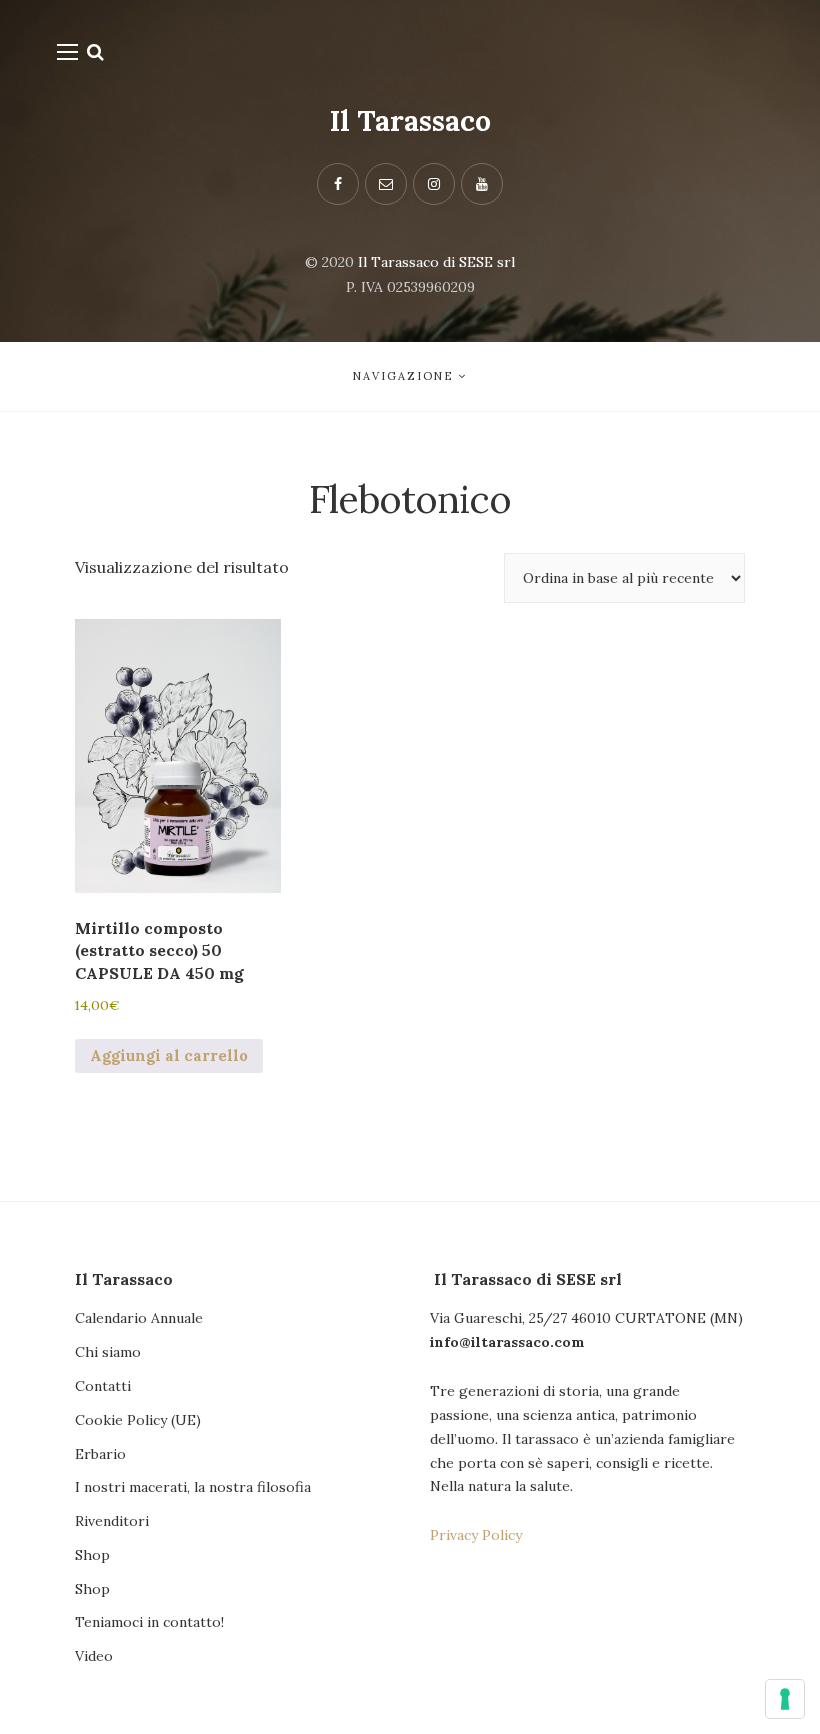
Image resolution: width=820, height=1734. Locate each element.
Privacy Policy (476, 1535)
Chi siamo (108, 1352)
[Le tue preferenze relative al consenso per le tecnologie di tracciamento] (785, 1699)
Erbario (100, 1454)
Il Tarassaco (410, 121)
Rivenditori (112, 1521)
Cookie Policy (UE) (138, 1420)
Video (94, 1656)
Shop (92, 1555)
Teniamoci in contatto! (149, 1622)
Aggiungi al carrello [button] (169, 1055)
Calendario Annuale (139, 1318)
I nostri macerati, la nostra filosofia (193, 1487)
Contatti (103, 1386)
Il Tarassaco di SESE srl (436, 262)
